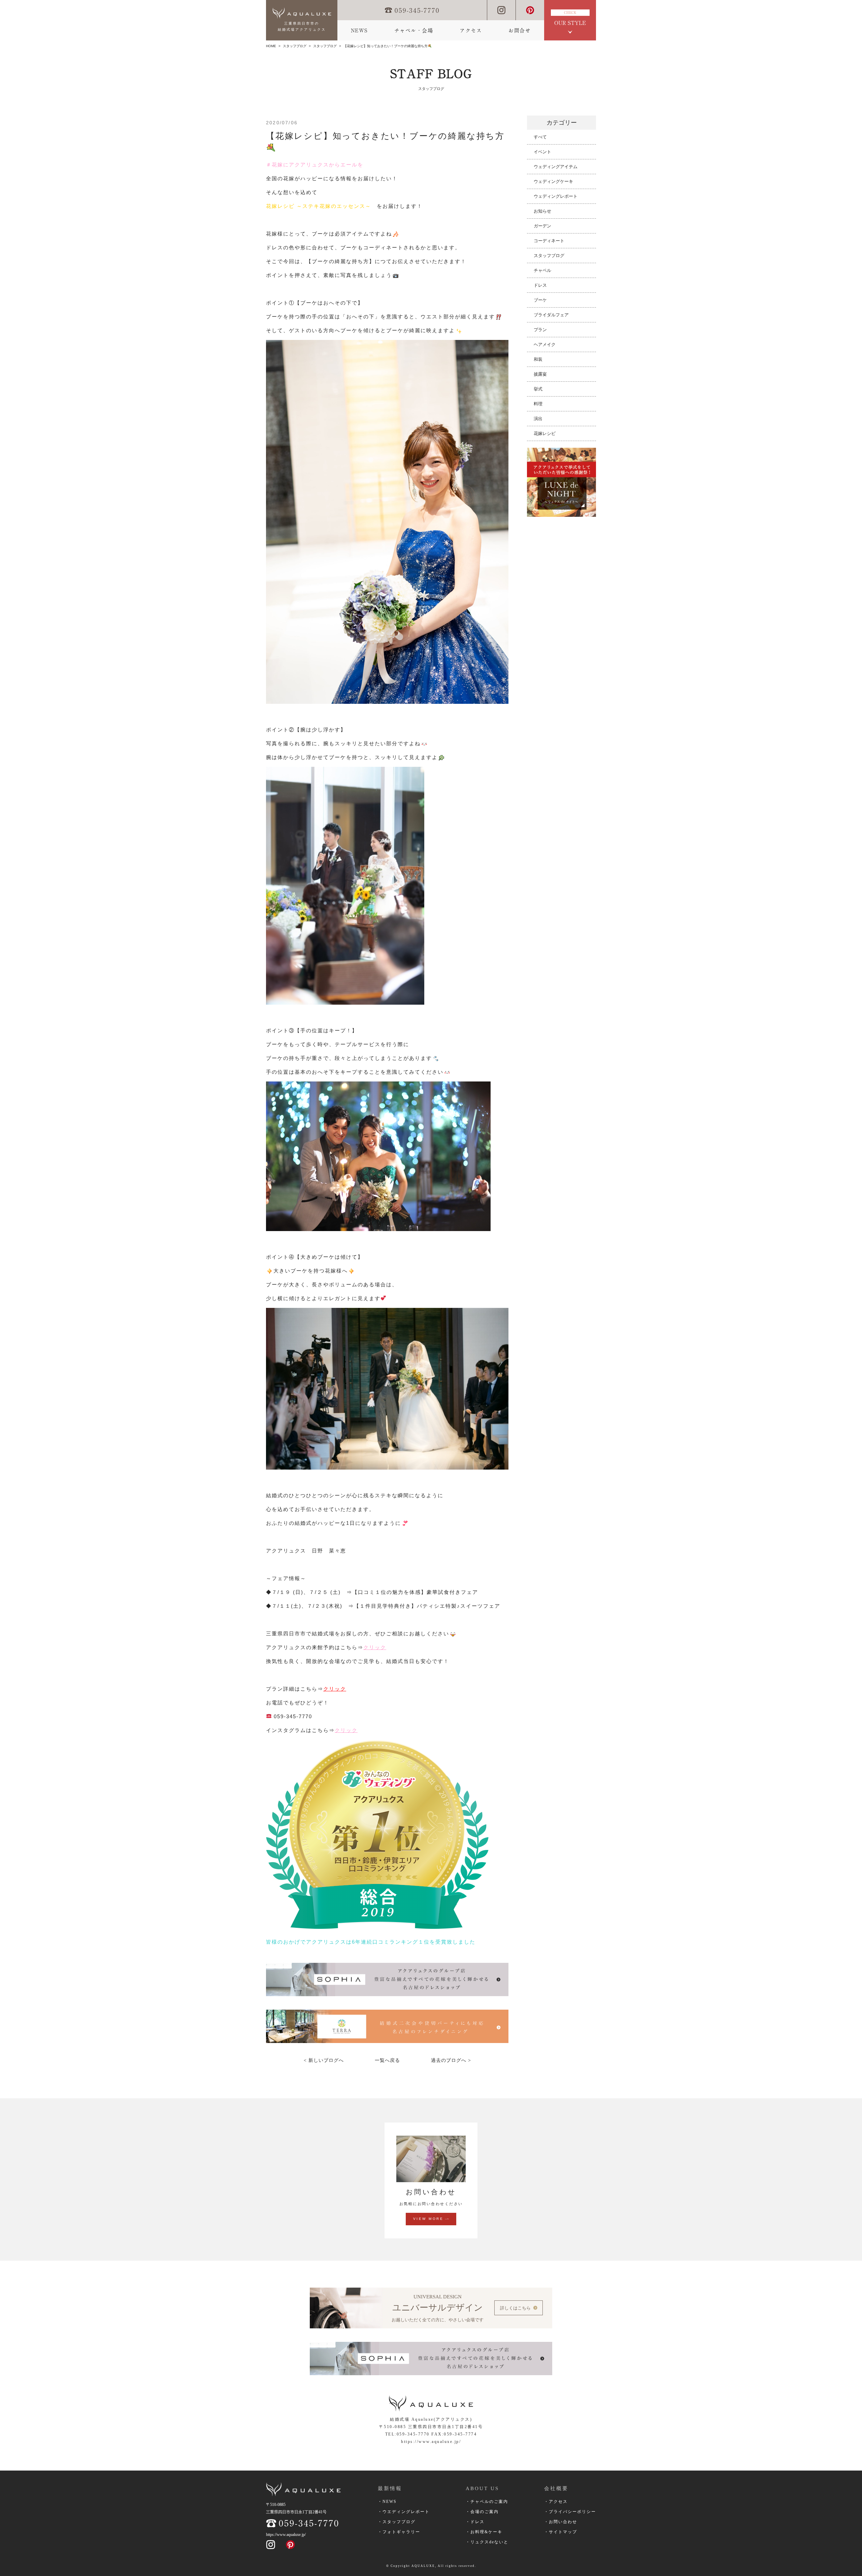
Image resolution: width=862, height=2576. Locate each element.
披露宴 (540, 374)
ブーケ (540, 300)
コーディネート (549, 241)
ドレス (540, 285)
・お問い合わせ (561, 2522)
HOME (271, 46)
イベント (542, 152)
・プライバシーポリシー (570, 2512)
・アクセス (556, 2502)
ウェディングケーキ (553, 181)
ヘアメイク (545, 344)
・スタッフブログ (397, 2522)
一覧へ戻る (387, 2060)
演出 (538, 419)
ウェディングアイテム (556, 167)
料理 (538, 404)
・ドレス (475, 2522)
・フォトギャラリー (399, 2532)
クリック (375, 1647)
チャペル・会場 (414, 30)
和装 (538, 359)
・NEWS (387, 2502)
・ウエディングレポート (404, 2512)
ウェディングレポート (556, 196)
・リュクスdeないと (487, 2542)
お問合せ (520, 30)
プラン (540, 330)
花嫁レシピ (545, 433)
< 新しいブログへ (324, 2060)
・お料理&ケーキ (484, 2532)
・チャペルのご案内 (487, 2502)
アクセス (471, 30)
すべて (540, 137)
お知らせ (542, 211)
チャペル (542, 270)
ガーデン (542, 226)
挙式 (538, 389)
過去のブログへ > (451, 2060)
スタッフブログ (295, 46)
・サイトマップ (561, 2532)
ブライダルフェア (551, 315)
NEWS (359, 30)
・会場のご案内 (482, 2512)
